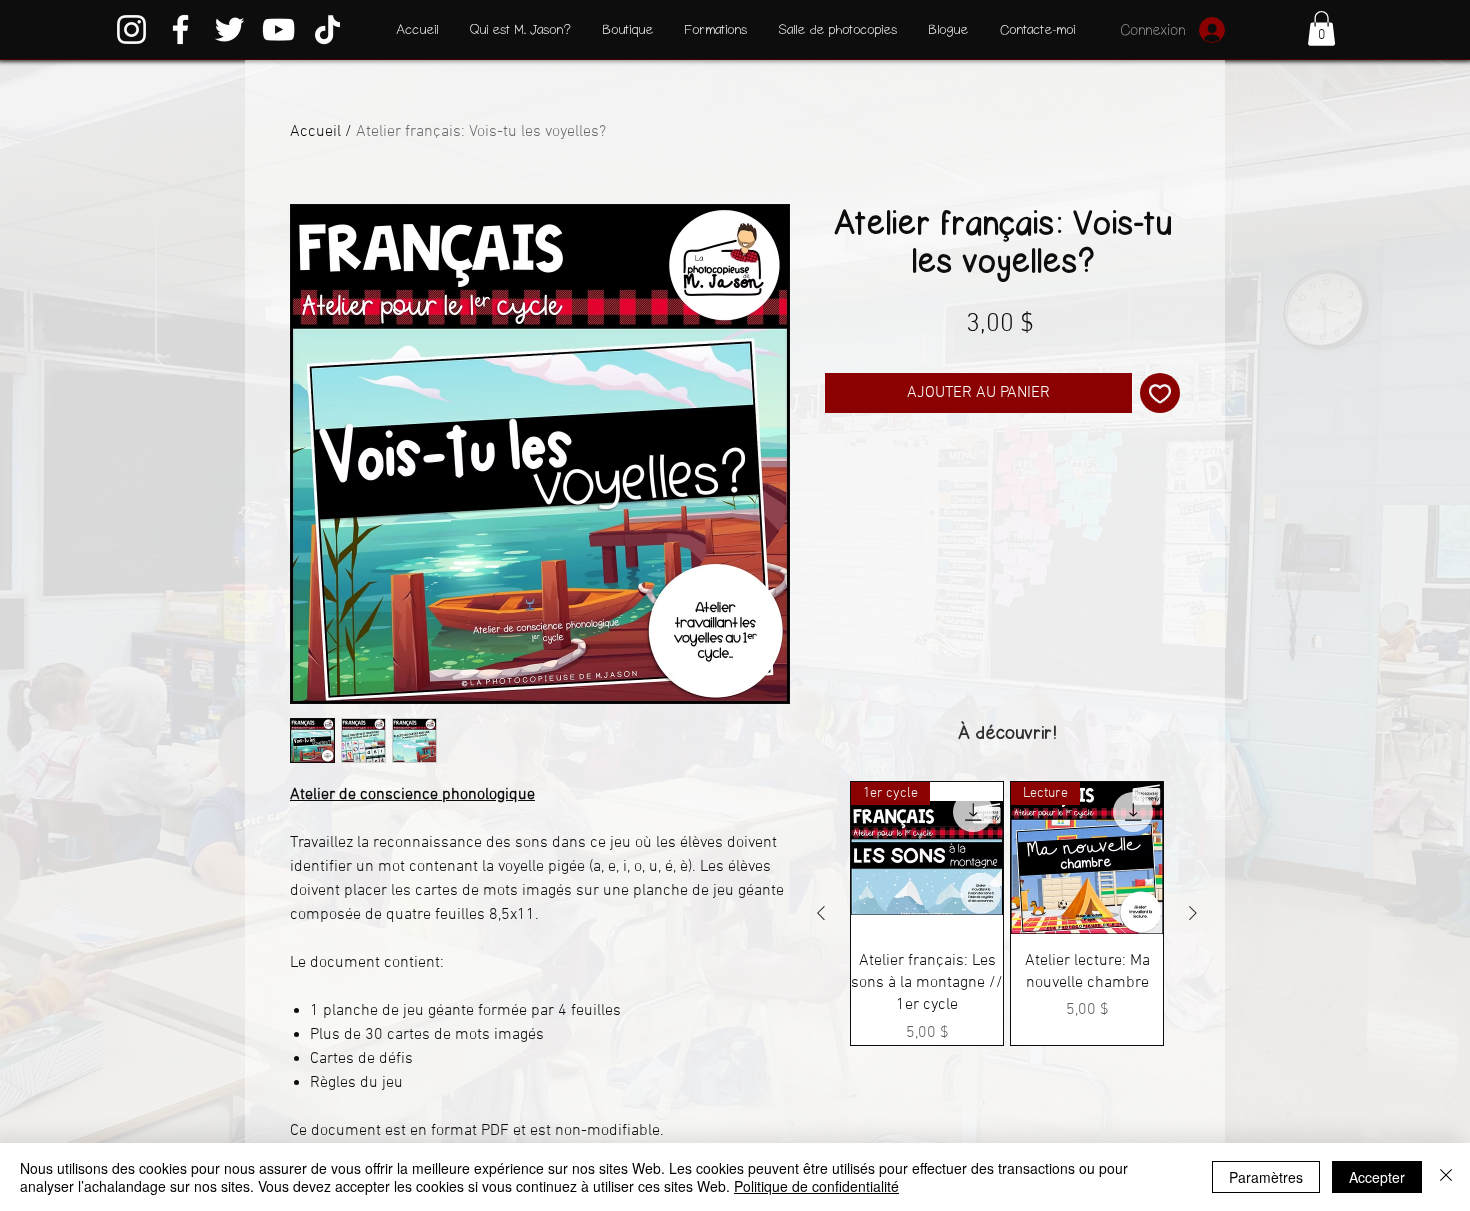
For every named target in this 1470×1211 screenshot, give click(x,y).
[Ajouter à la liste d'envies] (1160, 393)
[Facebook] (180, 29)
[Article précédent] (821, 913)
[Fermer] (1446, 1177)
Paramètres (1266, 1177)
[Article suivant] (1193, 913)
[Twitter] (229, 29)
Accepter (1377, 1177)
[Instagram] (131, 29)
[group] (1007, 913)
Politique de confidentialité (816, 1186)
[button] (1321, 28)
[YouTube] (278, 29)
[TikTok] (327, 29)
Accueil (315, 132)
